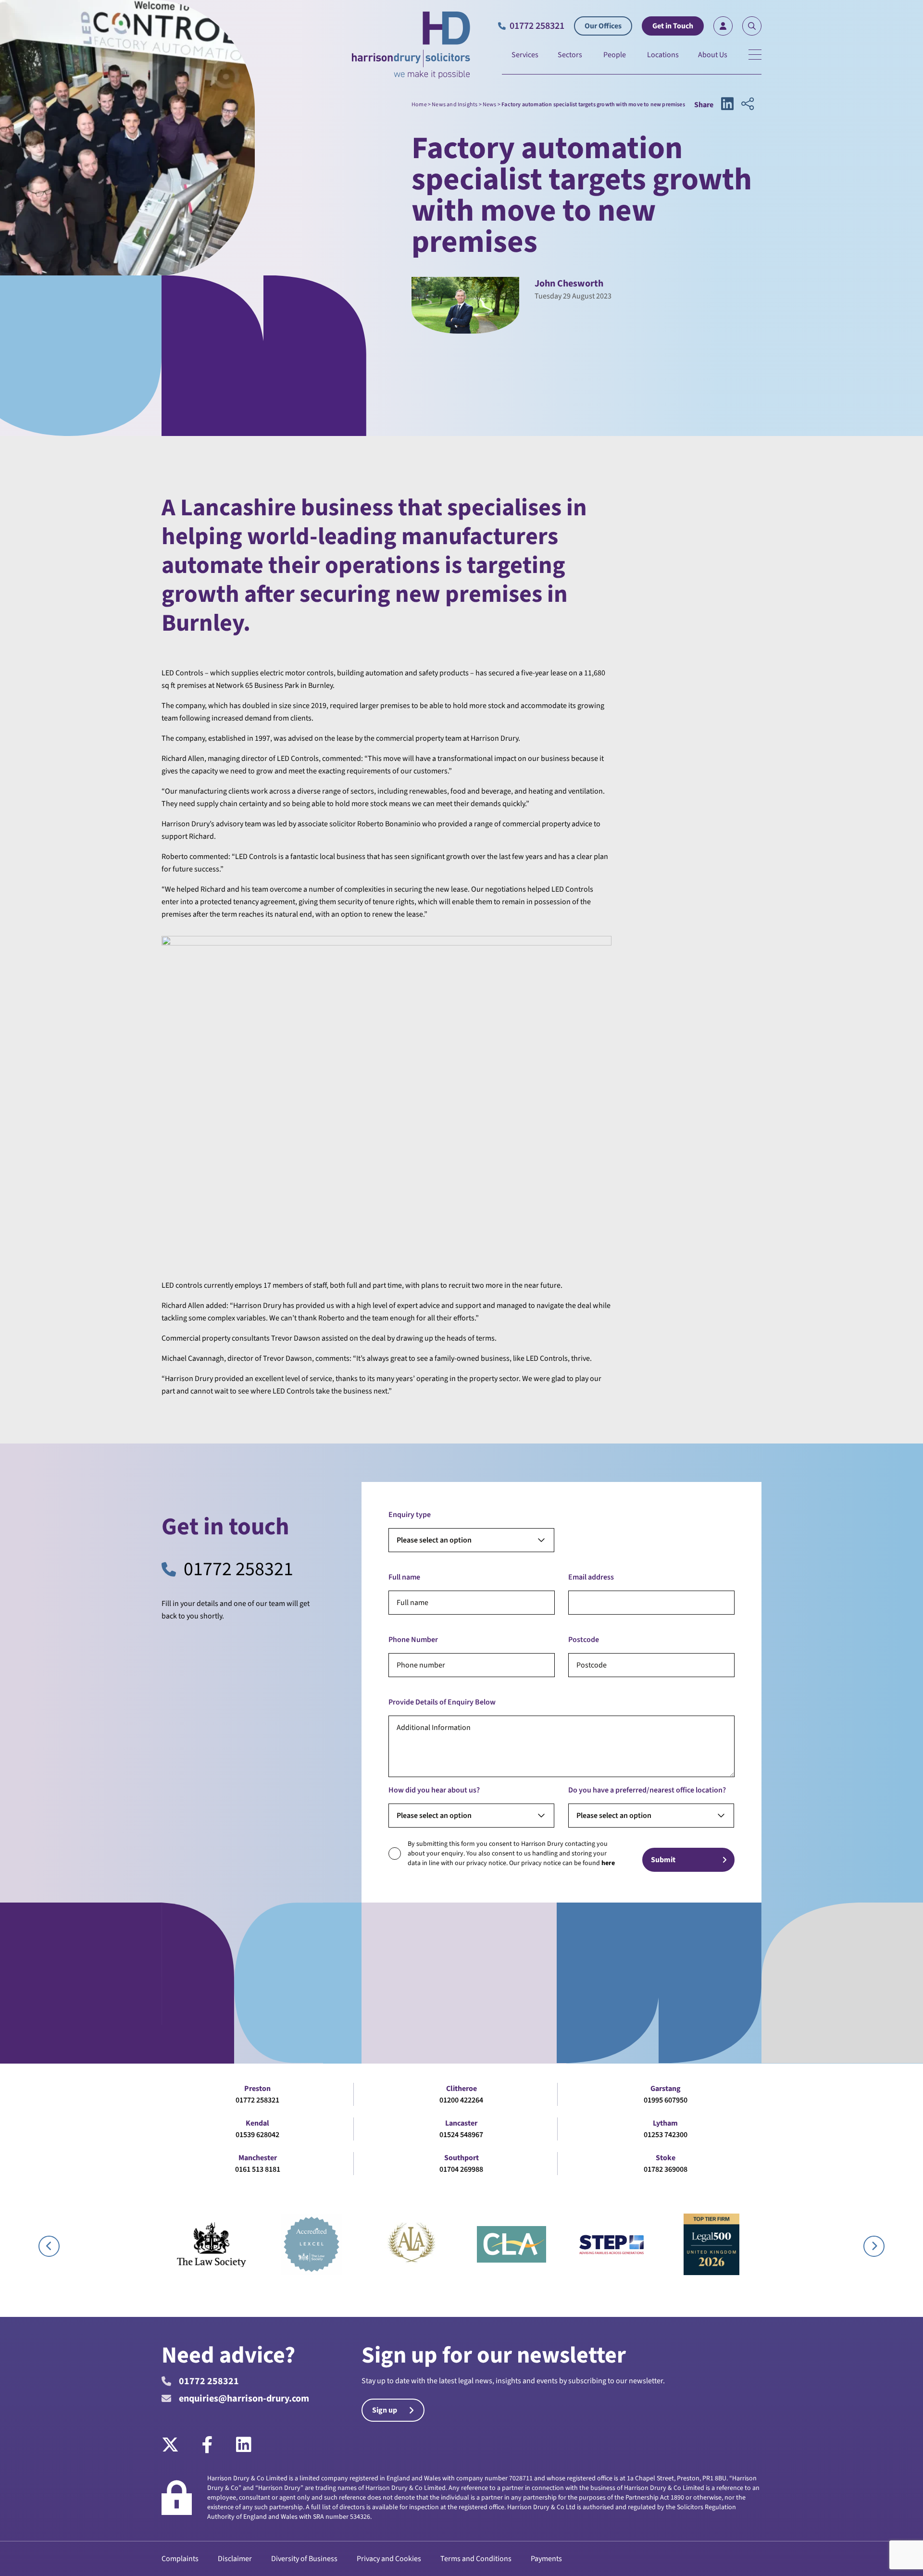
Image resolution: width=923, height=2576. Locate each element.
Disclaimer (235, 2559)
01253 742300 (666, 2135)
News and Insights (455, 105)
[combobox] (471, 1540)
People (615, 55)
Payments (546, 2559)
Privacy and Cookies (389, 2559)
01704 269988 (461, 2169)
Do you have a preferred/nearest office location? (647, 1790)
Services (525, 55)
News (490, 105)
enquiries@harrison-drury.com (244, 2399)
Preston (257, 2089)
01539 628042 (257, 2135)
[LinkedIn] (244, 2445)
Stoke (666, 2158)
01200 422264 (461, 2100)
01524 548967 (461, 2135)
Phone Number (413, 1640)
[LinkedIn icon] (727, 105)
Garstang (666, 2089)
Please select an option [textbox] (434, 1540)
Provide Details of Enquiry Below (442, 1702)
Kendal (257, 2123)
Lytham (665, 2123)
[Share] (748, 105)
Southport (461, 2158)
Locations (663, 55)
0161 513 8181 (258, 2169)
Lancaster (461, 2123)
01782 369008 (666, 2169)
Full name (404, 1577)
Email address (591, 1577)
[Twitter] (176, 2445)
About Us (713, 55)
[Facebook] (207, 2445)
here (608, 1863)
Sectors (570, 55)
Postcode (584, 1640)
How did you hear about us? (434, 1790)
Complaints (180, 2559)
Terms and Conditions (476, 2559)
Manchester (258, 2158)
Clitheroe (461, 2089)
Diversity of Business (304, 2559)
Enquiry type (410, 1515)
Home (419, 105)
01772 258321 (238, 1569)
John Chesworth (569, 284)
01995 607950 (666, 2100)
